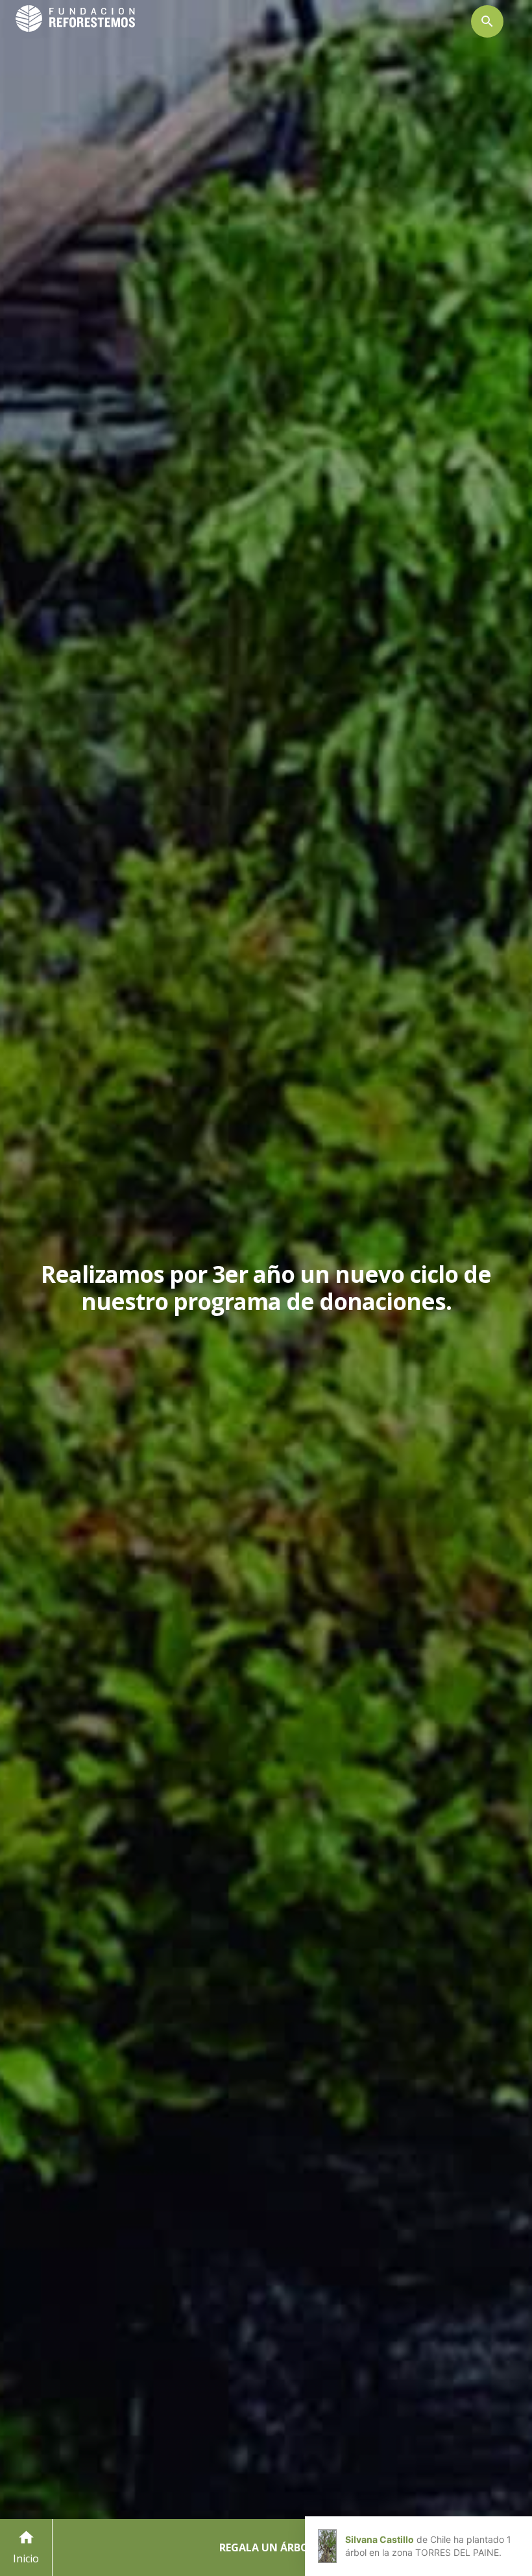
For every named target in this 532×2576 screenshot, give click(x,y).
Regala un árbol (267, 2547)
